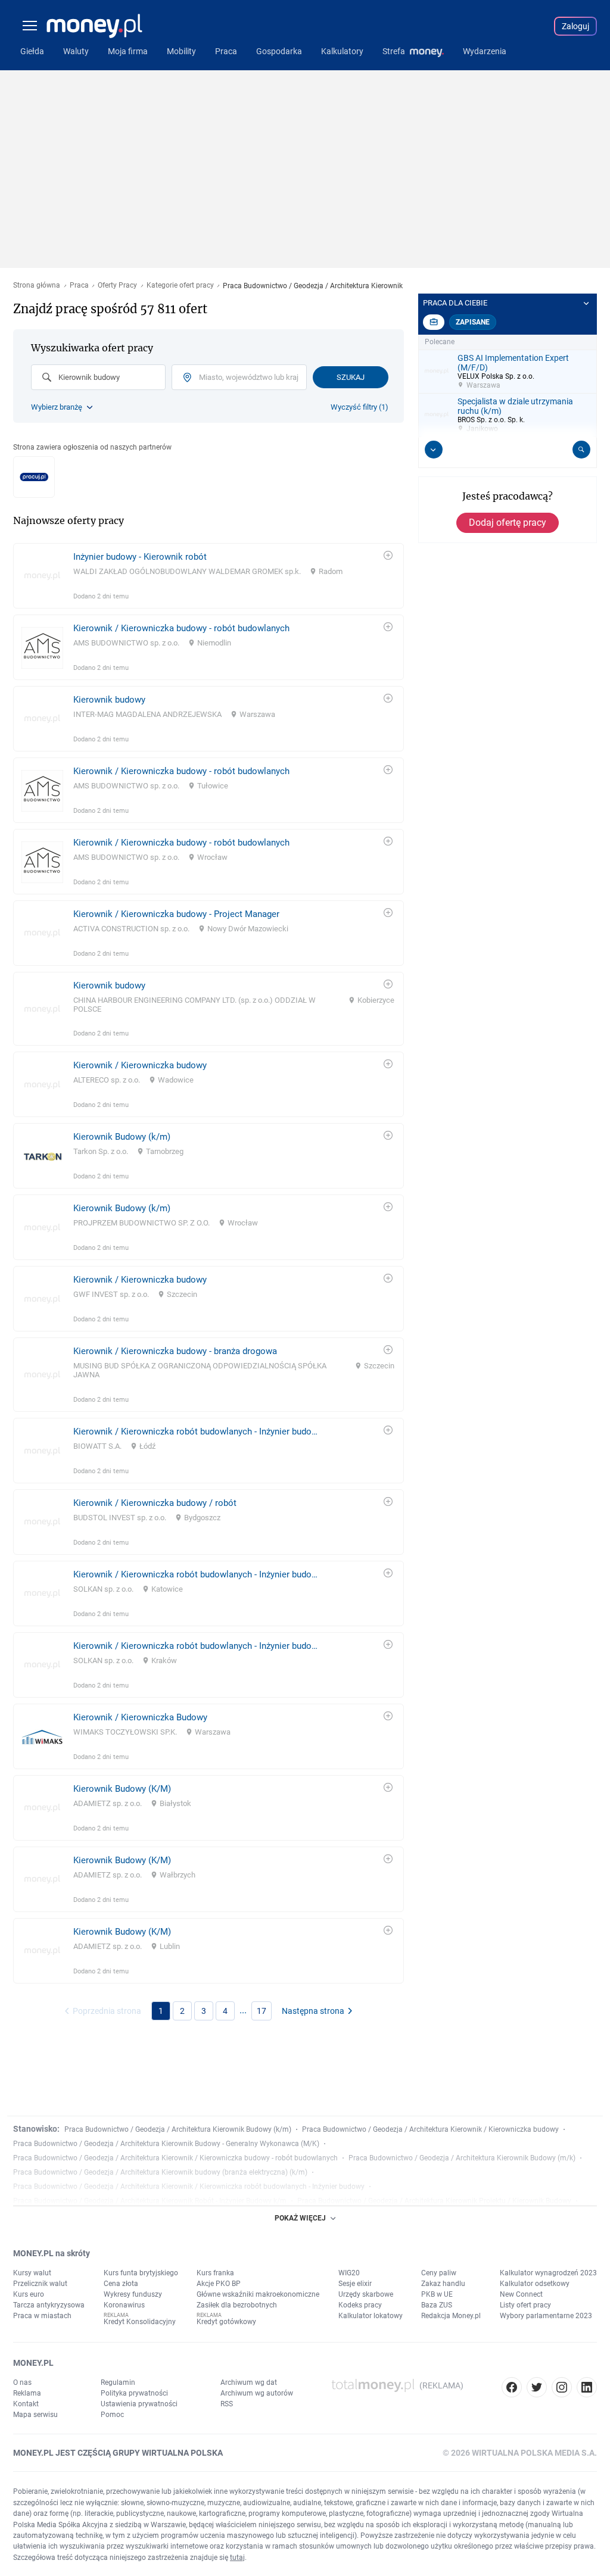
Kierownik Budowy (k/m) (122, 1137)
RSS (227, 2404)
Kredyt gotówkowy (226, 2322)
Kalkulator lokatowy (371, 2316)
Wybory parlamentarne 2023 (546, 2316)
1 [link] (161, 2011)
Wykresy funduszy (133, 2294)
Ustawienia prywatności (139, 2404)
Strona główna (37, 286)
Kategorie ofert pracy (180, 286)
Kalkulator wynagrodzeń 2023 (548, 2273)
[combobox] (98, 377)
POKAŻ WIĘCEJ (300, 2218)
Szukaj (351, 377)
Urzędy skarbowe (366, 2294)
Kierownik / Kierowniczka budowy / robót (155, 1503)
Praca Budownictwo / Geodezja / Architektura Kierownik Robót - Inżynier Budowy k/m (150, 2201)
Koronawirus (124, 2305)
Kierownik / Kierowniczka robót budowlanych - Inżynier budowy (197, 1432)
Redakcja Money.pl (451, 2316)
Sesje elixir (355, 2284)
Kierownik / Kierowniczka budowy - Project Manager (176, 914)
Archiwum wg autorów (257, 2393)
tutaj (237, 2558)
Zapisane (473, 322)
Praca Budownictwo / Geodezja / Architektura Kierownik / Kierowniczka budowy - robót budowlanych (175, 2158)
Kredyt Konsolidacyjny (140, 2322)
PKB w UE (437, 2294)
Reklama (27, 2393)
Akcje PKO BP (219, 2284)
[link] (208, 576)
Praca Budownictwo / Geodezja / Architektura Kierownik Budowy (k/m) (178, 2129)
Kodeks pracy (360, 2305)
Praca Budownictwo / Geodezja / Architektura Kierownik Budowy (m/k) (462, 2158)
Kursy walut (32, 2273)
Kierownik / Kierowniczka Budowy (140, 1717)
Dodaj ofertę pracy (508, 523)
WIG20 (349, 2273)
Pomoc (112, 2415)
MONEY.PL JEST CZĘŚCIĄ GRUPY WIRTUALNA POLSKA (118, 2453)
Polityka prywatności (134, 2393)
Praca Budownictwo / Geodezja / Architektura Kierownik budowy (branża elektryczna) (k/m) (160, 2172)
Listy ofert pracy (525, 2305)
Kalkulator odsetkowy (535, 2284)
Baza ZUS (437, 2305)
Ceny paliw (439, 2273)
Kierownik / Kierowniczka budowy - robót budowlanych (181, 628)
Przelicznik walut (40, 2284)
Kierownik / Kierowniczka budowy (140, 1065)
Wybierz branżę (57, 407)
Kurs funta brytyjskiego (141, 2273)
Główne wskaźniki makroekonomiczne (258, 2294)
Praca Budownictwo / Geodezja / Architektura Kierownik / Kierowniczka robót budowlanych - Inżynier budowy (189, 2187)
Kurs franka (215, 2273)
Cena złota (121, 2284)
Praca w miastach (42, 2316)
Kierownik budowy (109, 700)
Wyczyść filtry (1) (360, 407)
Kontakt (26, 2404)
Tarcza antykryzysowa (49, 2305)
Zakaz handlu (443, 2284)
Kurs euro (29, 2294)
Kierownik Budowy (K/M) (122, 1789)
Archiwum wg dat (249, 2382)
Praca (79, 286)
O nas (22, 2382)
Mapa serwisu (35, 2415)
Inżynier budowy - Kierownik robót (140, 557)
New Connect (521, 2294)
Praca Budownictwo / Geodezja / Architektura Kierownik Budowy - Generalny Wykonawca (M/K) (166, 2144)
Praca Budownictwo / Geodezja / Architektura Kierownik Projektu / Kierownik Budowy (434, 2201)
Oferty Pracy (117, 286)
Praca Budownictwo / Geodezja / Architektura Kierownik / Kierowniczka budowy (430, 2129)
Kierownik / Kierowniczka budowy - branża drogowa (175, 1351)
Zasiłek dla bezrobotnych (237, 2305)
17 (262, 2011)
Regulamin (118, 2382)
